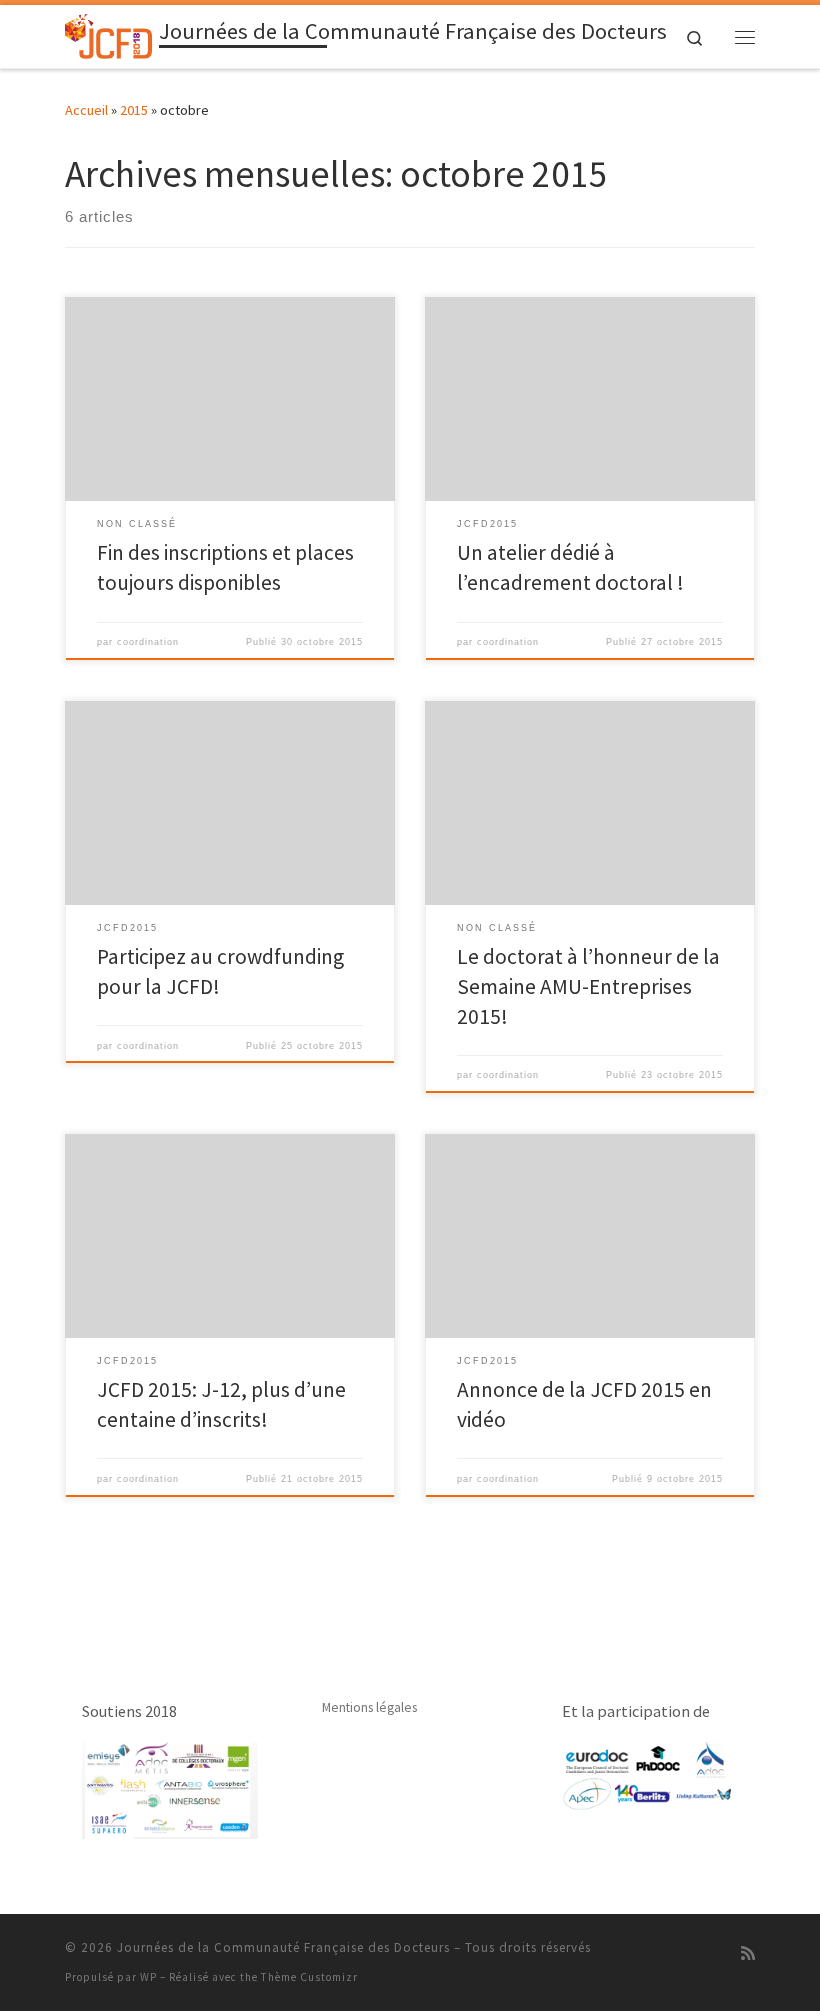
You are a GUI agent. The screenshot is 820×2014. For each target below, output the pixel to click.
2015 (134, 110)
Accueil (86, 110)
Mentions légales (369, 1707)
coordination (148, 642)
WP (148, 1977)
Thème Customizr (309, 1977)
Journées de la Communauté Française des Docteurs (283, 1947)
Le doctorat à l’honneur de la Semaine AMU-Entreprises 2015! (588, 986)
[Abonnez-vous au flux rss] (748, 1953)
